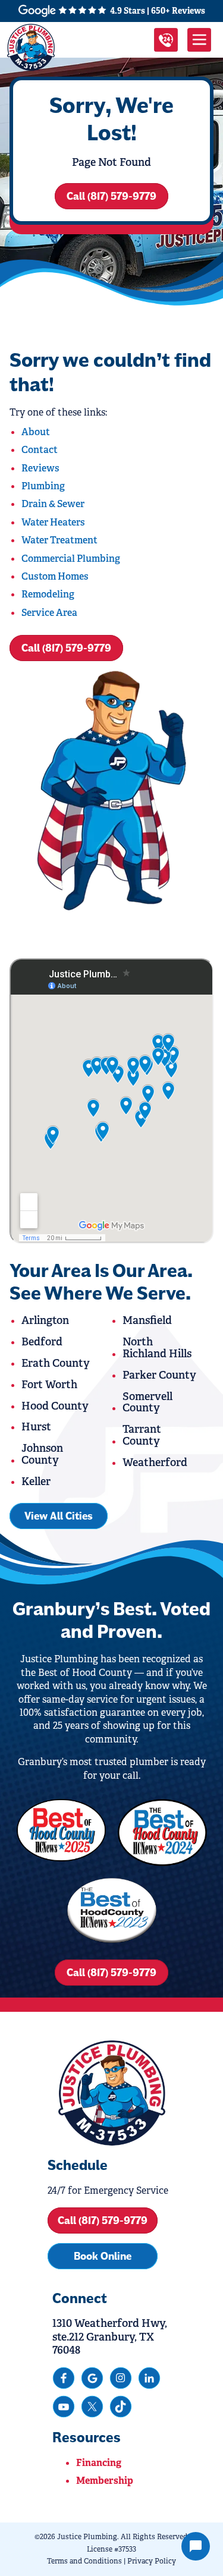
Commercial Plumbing (71, 559)
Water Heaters (53, 522)
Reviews (40, 468)
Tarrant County (142, 1435)
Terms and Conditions (84, 2561)
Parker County (159, 1375)
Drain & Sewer (53, 504)
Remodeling (48, 594)
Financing (99, 2463)
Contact (40, 450)
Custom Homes (55, 576)
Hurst (36, 1427)
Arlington (45, 1320)
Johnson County (42, 1454)
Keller (36, 1482)
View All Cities (59, 1516)
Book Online (103, 2256)
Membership (105, 2481)
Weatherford (155, 1462)
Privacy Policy (152, 2561)
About (36, 432)
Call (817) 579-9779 (111, 196)
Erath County (56, 1363)
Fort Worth (49, 1385)
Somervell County (147, 1402)
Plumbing (43, 486)
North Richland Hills (157, 1348)
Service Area (49, 613)
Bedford (42, 1342)
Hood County (55, 1406)
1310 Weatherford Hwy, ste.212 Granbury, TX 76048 (110, 2337)
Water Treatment (59, 540)
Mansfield (147, 1320)
